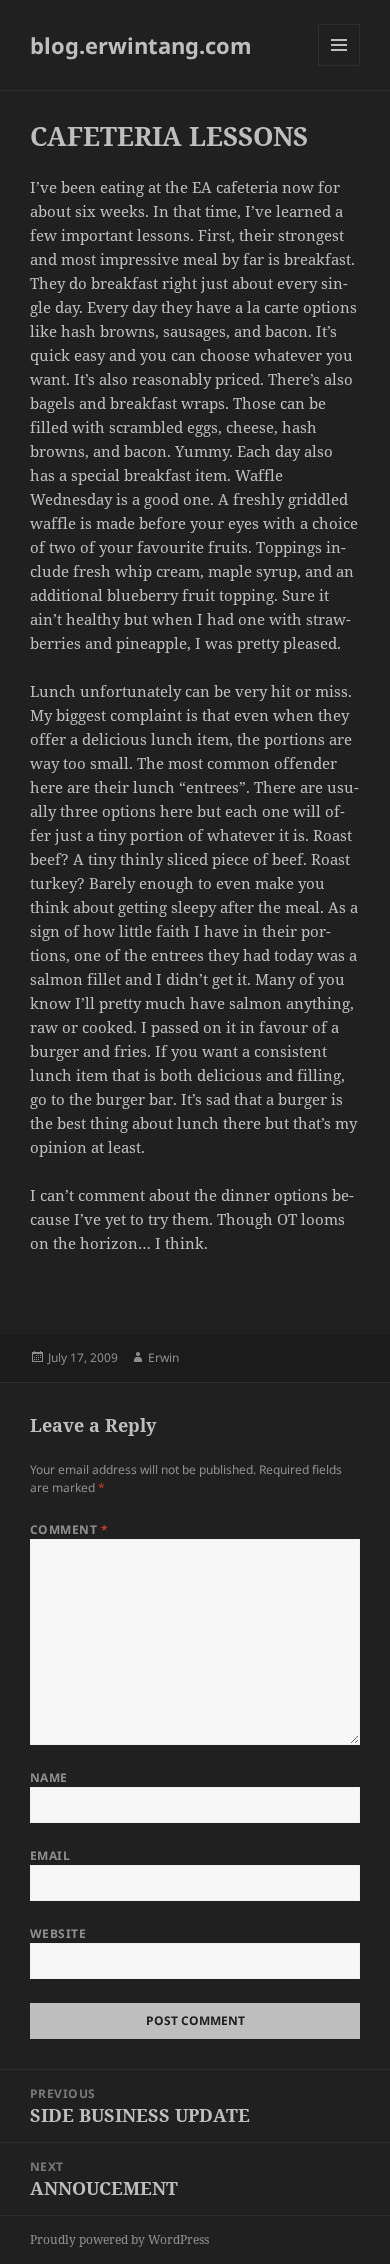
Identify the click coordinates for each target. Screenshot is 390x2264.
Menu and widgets (339, 65)
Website (58, 1933)
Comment (69, 1529)
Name (49, 1777)
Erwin (163, 1357)
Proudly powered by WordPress (119, 2239)
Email (50, 1855)
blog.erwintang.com (141, 45)
